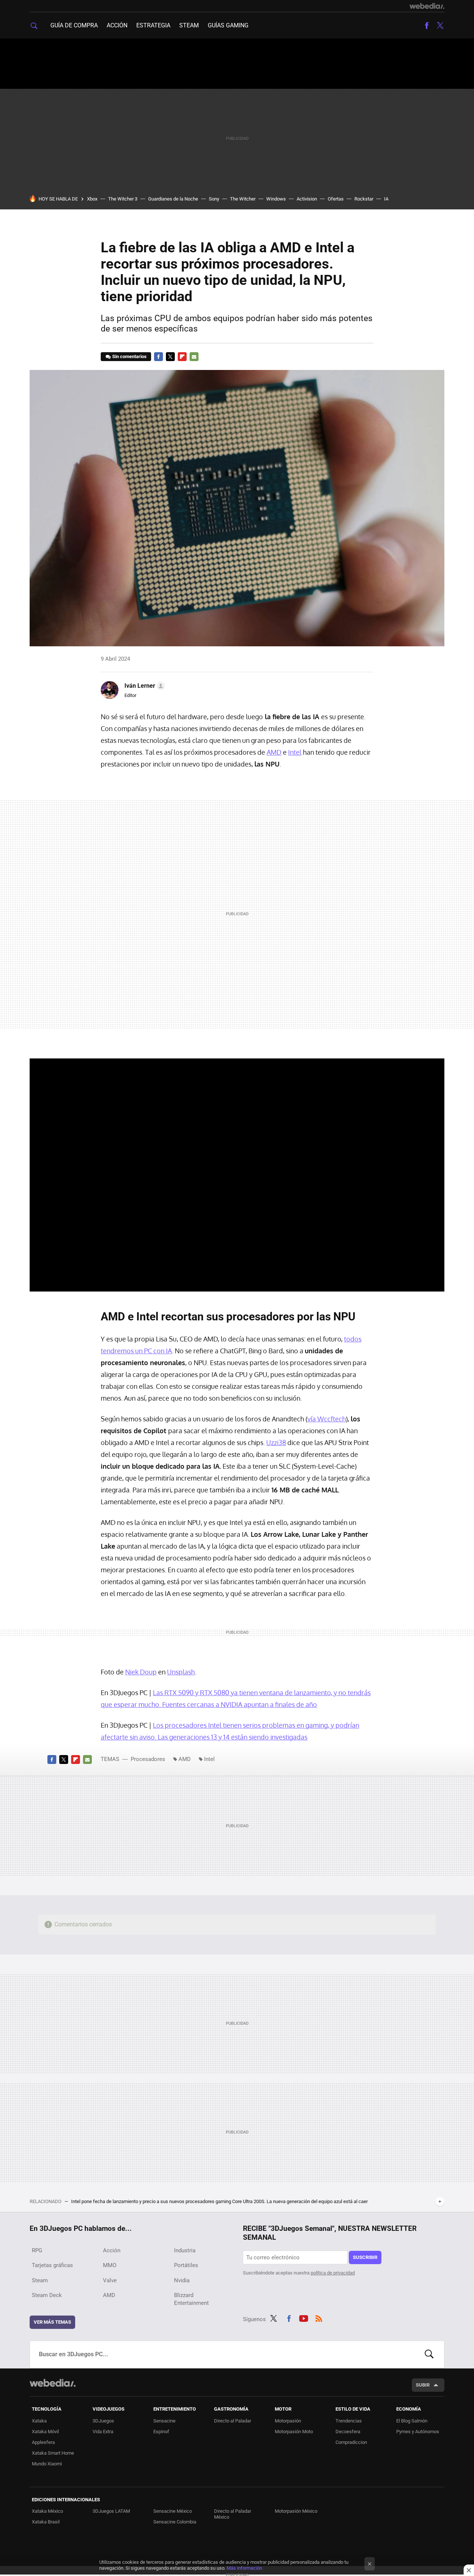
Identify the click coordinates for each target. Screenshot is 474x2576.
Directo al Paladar (233, 2421)
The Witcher (243, 199)
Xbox (92, 199)
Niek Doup (141, 1672)
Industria (185, 2250)
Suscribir (365, 2257)
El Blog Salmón (412, 2421)
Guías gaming (228, 25)
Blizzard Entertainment (191, 2299)
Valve (110, 2280)
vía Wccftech (327, 1419)
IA (386, 199)
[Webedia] (427, 6)
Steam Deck (47, 2295)
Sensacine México (173, 2511)
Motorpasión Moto (294, 2432)
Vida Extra (103, 2432)
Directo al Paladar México (233, 2514)
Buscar (429, 2354)
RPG (37, 2250)
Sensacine (164, 2421)
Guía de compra (74, 25)
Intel (295, 752)
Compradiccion (351, 2442)
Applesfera (43, 2442)
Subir (423, 2385)
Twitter (440, 26)
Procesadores (148, 1759)
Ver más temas (52, 2322)
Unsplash (181, 1672)
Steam (189, 25)
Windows (276, 199)
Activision (307, 199)
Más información (244, 2568)
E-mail (194, 357)
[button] (143, 686)
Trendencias (349, 2421)
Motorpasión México (296, 2511)
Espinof (161, 2432)
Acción (117, 25)
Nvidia (182, 2280)
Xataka (39, 2421)
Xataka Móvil (45, 2432)
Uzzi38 (276, 1442)
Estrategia (153, 25)
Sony (214, 199)
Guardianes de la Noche (173, 199)
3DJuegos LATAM (111, 2511)
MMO (110, 2265)
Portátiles (186, 2265)
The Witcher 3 (123, 199)
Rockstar (364, 199)
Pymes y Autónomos (418, 2432)
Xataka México (47, 2511)
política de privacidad (333, 2273)
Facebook (427, 26)
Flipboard (182, 357)
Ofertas (336, 199)
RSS (319, 2318)
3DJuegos (103, 2421)
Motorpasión (288, 2421)
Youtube (304, 2318)
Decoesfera (348, 2432)
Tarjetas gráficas (52, 2265)
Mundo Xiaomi (47, 2464)
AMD (274, 752)
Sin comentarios (129, 356)
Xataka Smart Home (53, 2453)
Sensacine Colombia (175, 2522)
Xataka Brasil (46, 2522)
